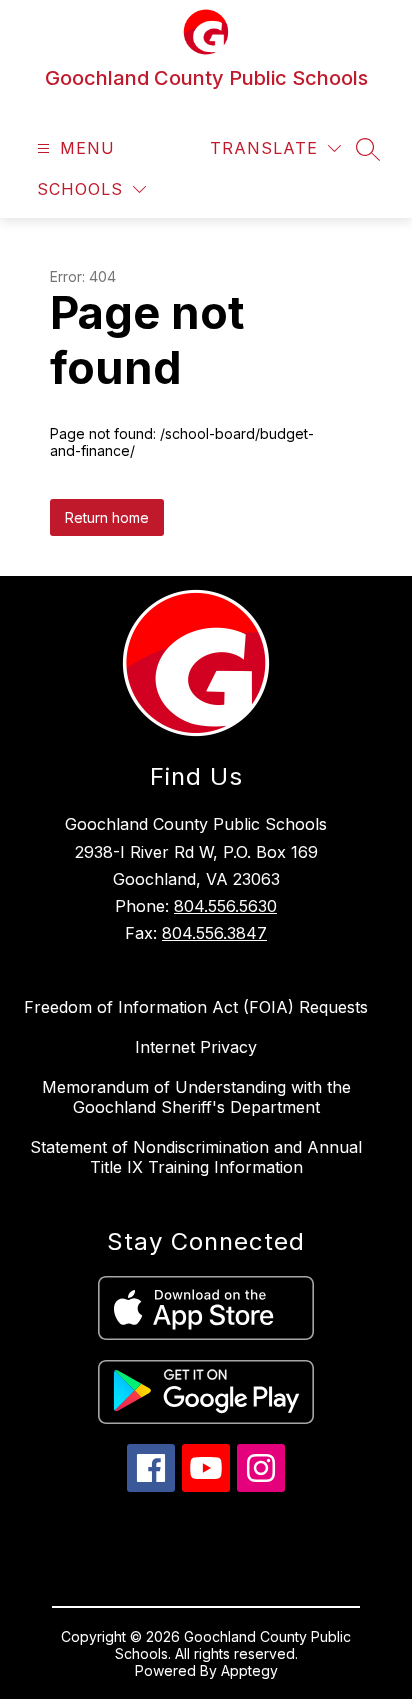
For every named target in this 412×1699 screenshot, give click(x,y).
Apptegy (249, 1670)
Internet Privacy (196, 1047)
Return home (107, 517)
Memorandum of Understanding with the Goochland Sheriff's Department (196, 1097)
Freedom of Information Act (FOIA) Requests (196, 1007)
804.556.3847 (214, 933)
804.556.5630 (225, 906)
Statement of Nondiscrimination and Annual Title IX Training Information (196, 1157)
